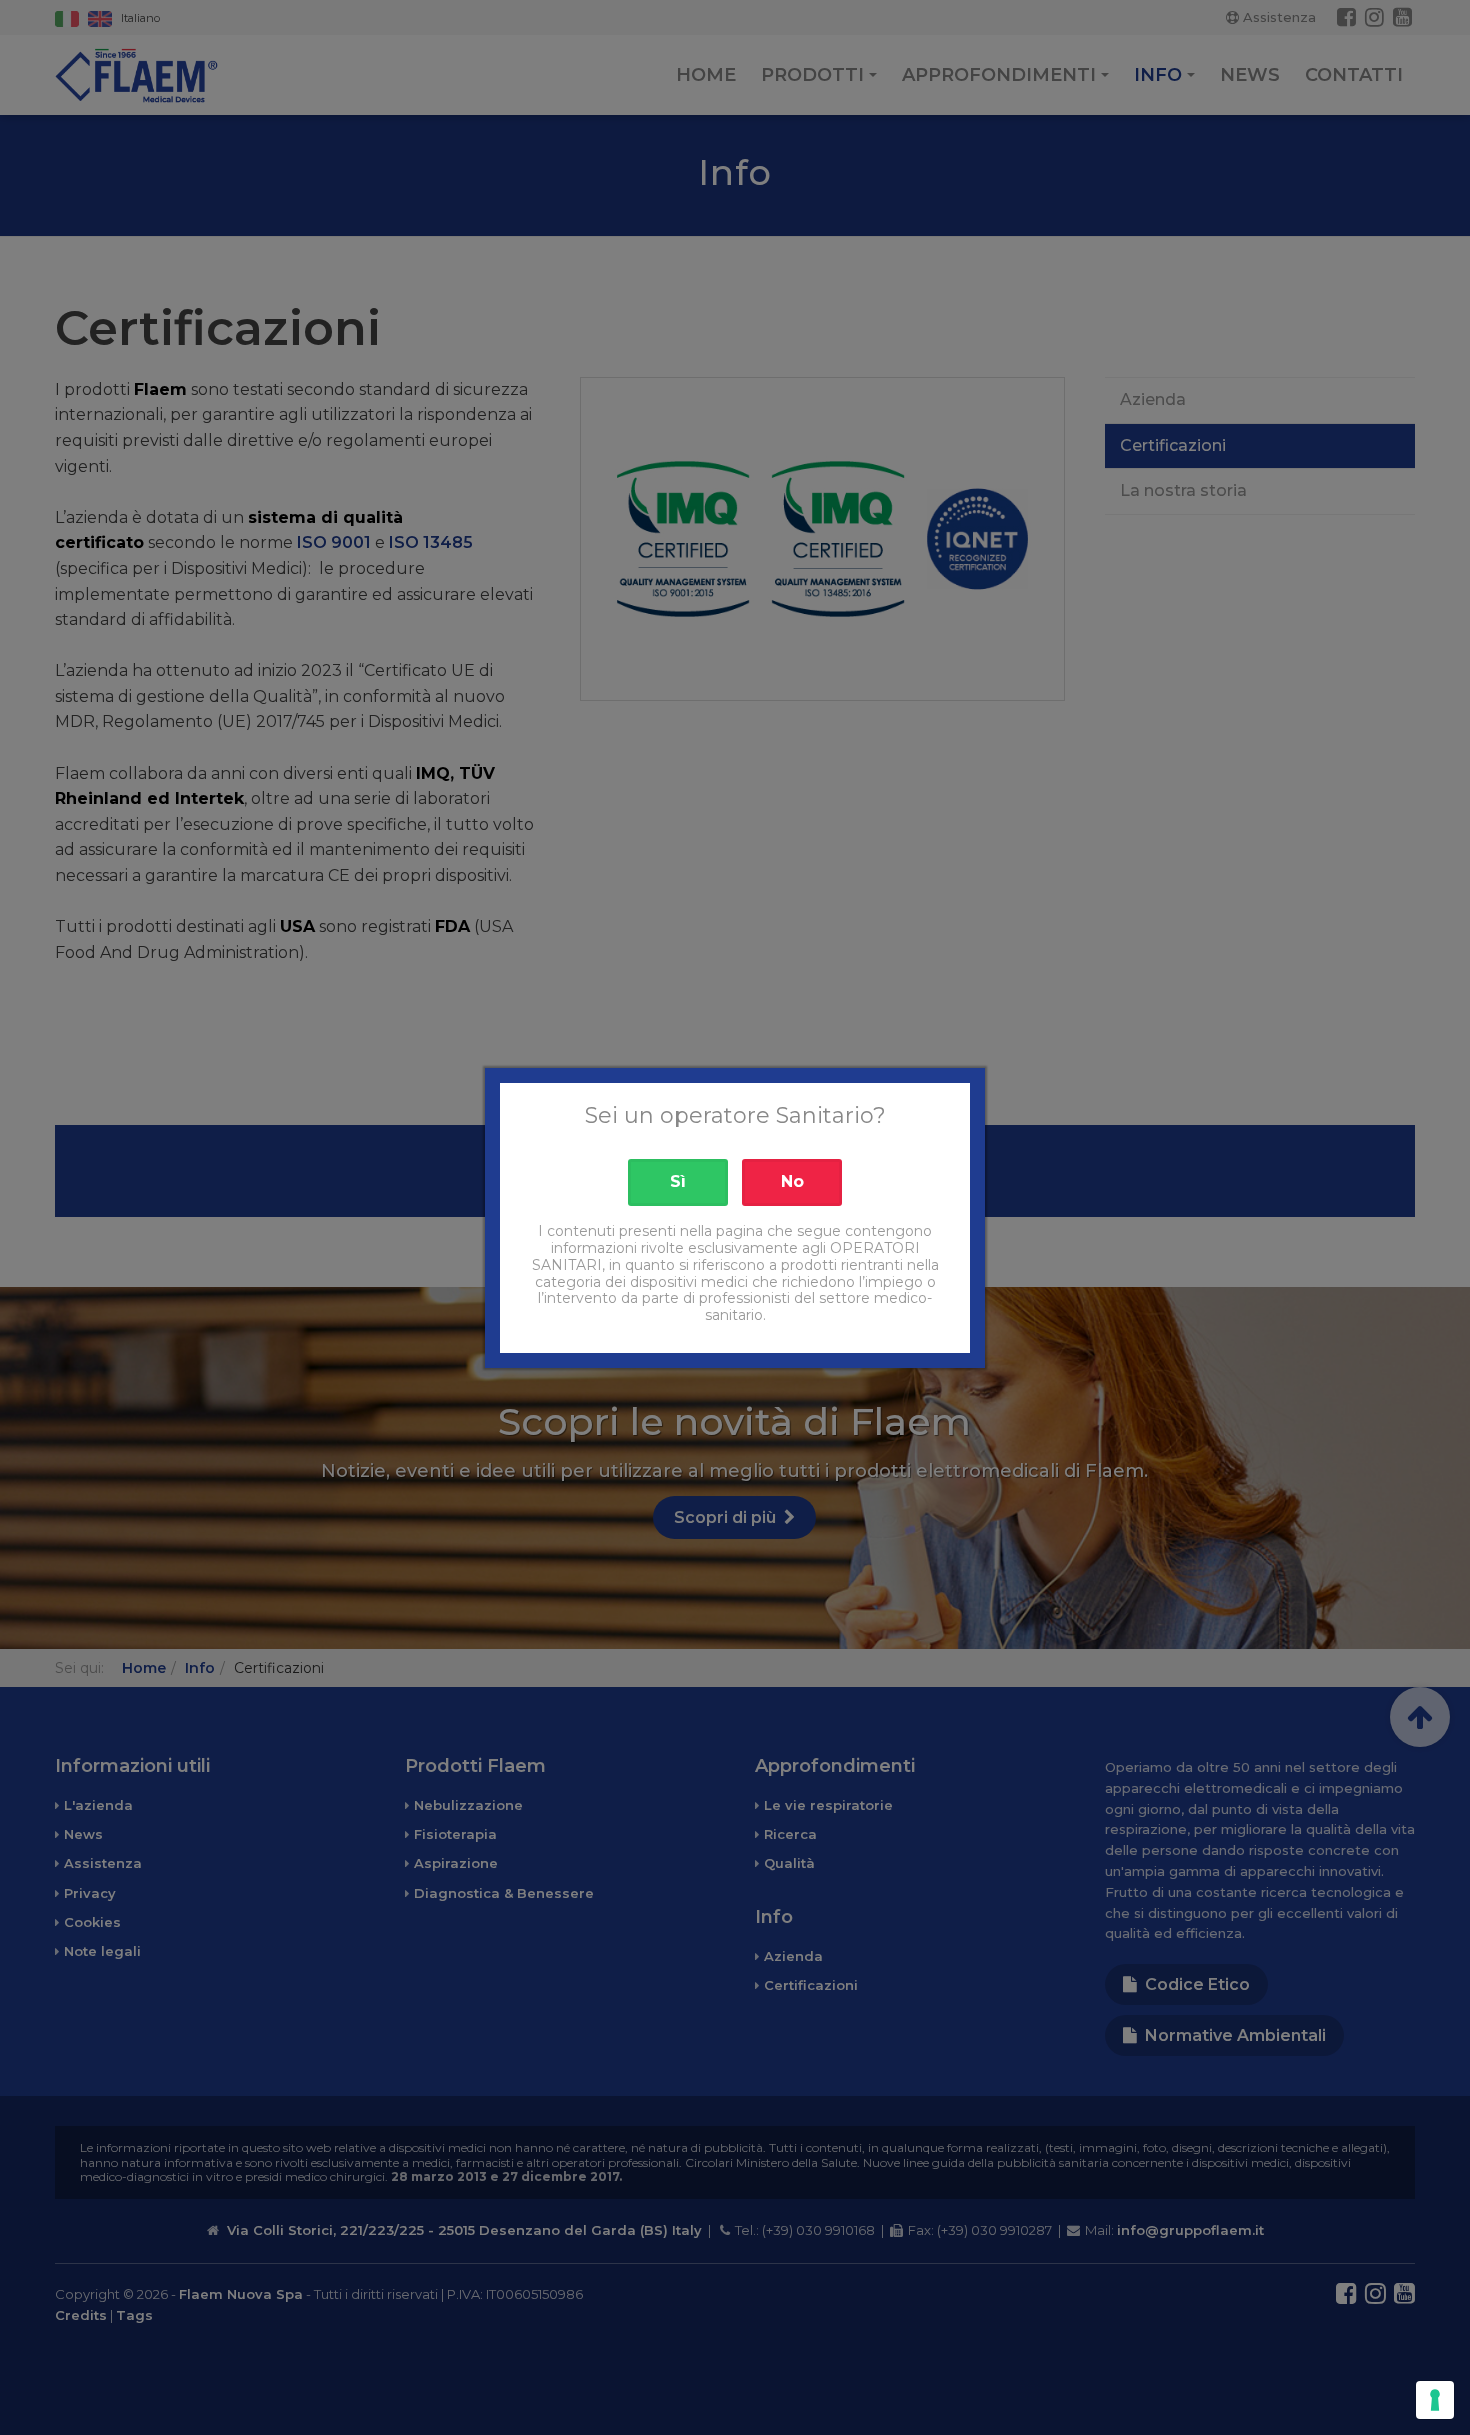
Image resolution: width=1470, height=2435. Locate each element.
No (792, 1181)
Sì (678, 1181)
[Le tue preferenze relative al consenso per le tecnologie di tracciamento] (1435, 2400)
